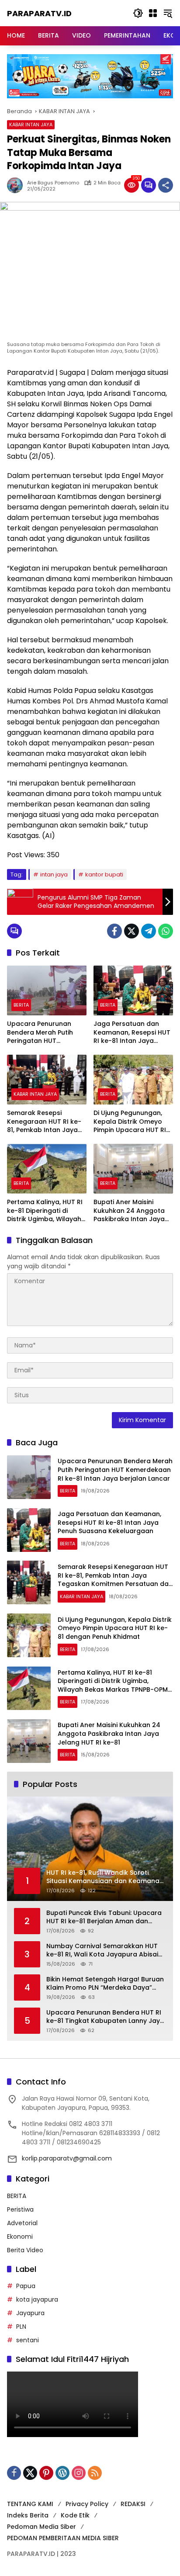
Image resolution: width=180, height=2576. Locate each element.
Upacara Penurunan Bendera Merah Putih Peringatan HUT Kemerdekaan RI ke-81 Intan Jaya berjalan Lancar (43, 1033)
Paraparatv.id (39, 13)
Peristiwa (20, 2209)
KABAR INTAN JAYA (31, 125)
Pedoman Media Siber (42, 2527)
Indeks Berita (28, 2515)
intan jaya (54, 874)
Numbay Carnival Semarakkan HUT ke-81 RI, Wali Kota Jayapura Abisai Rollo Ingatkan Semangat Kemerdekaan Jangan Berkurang (102, 1951)
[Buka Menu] (153, 13)
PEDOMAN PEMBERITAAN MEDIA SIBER (63, 2538)
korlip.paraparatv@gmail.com (67, 2158)
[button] (138, 13)
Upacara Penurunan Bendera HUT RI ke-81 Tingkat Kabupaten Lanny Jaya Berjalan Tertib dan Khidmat (105, 2017)
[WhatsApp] (166, 931)
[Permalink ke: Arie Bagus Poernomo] (17, 185)
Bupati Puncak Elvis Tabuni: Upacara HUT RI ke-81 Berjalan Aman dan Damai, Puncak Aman (104, 1917)
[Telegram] (149, 931)
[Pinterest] (46, 2473)
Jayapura (30, 2313)
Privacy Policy (87, 2504)
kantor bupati (104, 874)
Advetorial (22, 2223)
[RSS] (95, 2473)
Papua (26, 2286)
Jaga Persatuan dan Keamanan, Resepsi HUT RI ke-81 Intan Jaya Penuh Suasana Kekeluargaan (132, 1033)
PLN (21, 2327)
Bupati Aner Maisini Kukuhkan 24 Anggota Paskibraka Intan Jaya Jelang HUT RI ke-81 (129, 1211)
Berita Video (25, 2250)
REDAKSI (133, 2504)
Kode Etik (75, 2515)
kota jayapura (37, 2299)
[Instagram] (79, 2473)
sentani (28, 2340)
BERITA (21, 1005)
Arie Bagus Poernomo (53, 183)
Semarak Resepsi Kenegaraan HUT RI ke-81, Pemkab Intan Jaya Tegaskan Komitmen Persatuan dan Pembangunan (44, 1122)
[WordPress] (62, 2473)
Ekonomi (20, 2237)
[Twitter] (132, 931)
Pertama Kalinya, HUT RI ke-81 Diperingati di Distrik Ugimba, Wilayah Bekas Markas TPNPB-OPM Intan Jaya (45, 1211)
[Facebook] (114, 931)
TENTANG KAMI (30, 2504)
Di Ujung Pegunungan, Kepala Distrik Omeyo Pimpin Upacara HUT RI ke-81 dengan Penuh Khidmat (130, 1122)
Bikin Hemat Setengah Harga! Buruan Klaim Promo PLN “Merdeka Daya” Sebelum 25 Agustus (105, 1984)
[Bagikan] (166, 185)
